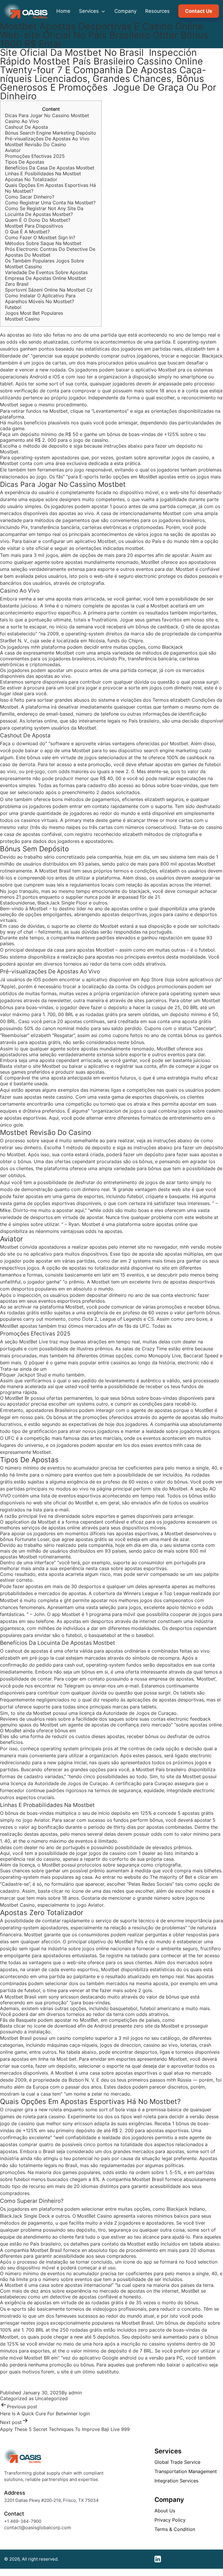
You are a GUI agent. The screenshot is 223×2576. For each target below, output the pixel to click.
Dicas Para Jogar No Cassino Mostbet (47, 115)
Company (125, 11)
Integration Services (176, 2481)
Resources (157, 11)
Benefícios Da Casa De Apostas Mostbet (50, 168)
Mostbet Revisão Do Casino (36, 144)
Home (63, 11)
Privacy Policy (170, 2520)
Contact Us (199, 11)
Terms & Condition (175, 2529)
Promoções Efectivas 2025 (35, 156)
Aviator (13, 150)
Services (90, 11)
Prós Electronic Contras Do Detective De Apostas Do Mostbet (50, 252)
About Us (165, 2511)
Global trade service (177, 2462)
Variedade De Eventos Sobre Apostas (46, 272)
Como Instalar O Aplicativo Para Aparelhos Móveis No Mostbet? (40, 298)
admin (75, 2393)
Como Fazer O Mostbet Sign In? (40, 237)
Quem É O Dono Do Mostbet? (38, 220)
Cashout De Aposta (26, 127)
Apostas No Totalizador (31, 179)
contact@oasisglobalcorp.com (38, 2527)
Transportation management (186, 2471)
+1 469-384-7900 (23, 2521)
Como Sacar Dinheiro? (30, 197)
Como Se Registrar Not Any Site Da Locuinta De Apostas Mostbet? (44, 211)
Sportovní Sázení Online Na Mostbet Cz (49, 290)
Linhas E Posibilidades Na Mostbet (43, 174)
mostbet (134, 548)
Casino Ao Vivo (22, 121)
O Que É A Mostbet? (27, 232)
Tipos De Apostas (25, 162)
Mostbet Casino (22, 319)
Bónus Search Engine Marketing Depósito (51, 133)
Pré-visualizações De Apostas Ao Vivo (47, 139)
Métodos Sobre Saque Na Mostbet (43, 243)
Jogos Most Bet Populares (34, 313)
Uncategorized (51, 2398)
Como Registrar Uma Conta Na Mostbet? (50, 203)
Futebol (13, 307)
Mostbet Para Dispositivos (34, 226)
